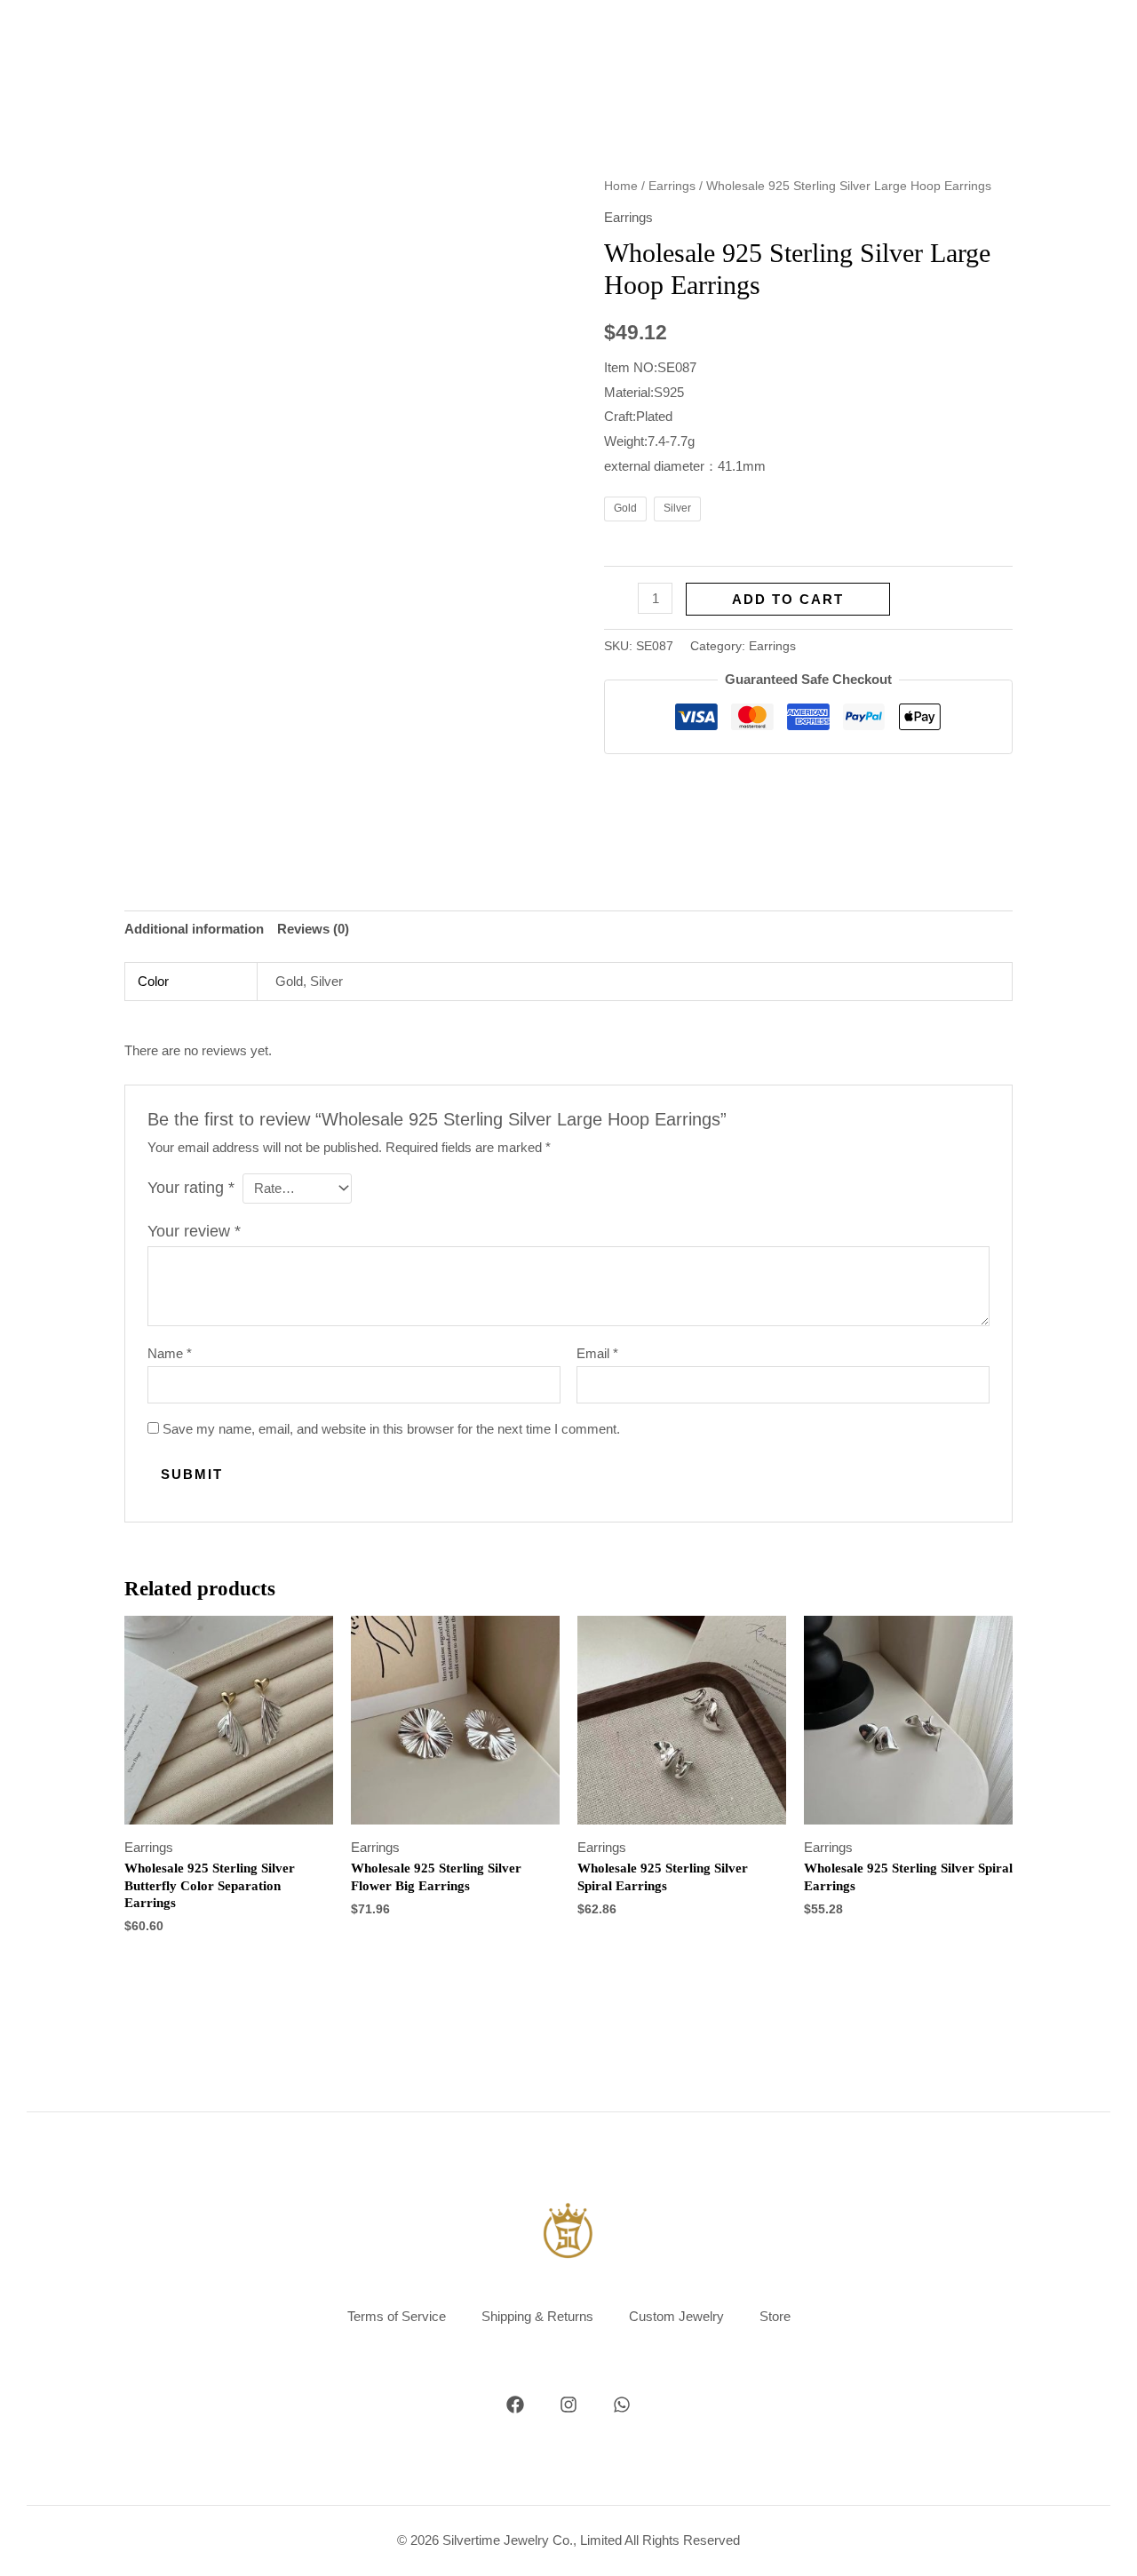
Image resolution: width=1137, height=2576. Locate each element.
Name (170, 1353)
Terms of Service (397, 2316)
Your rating (191, 1188)
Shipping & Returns (537, 2316)
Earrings (672, 186)
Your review (194, 1231)
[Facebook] (515, 2405)
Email (597, 1353)
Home (621, 186)
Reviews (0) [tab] (313, 929)
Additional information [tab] (194, 929)
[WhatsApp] (622, 2405)
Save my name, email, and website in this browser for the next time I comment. (391, 1429)
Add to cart (788, 599)
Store (775, 2316)
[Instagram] (568, 2405)
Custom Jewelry (676, 2316)
